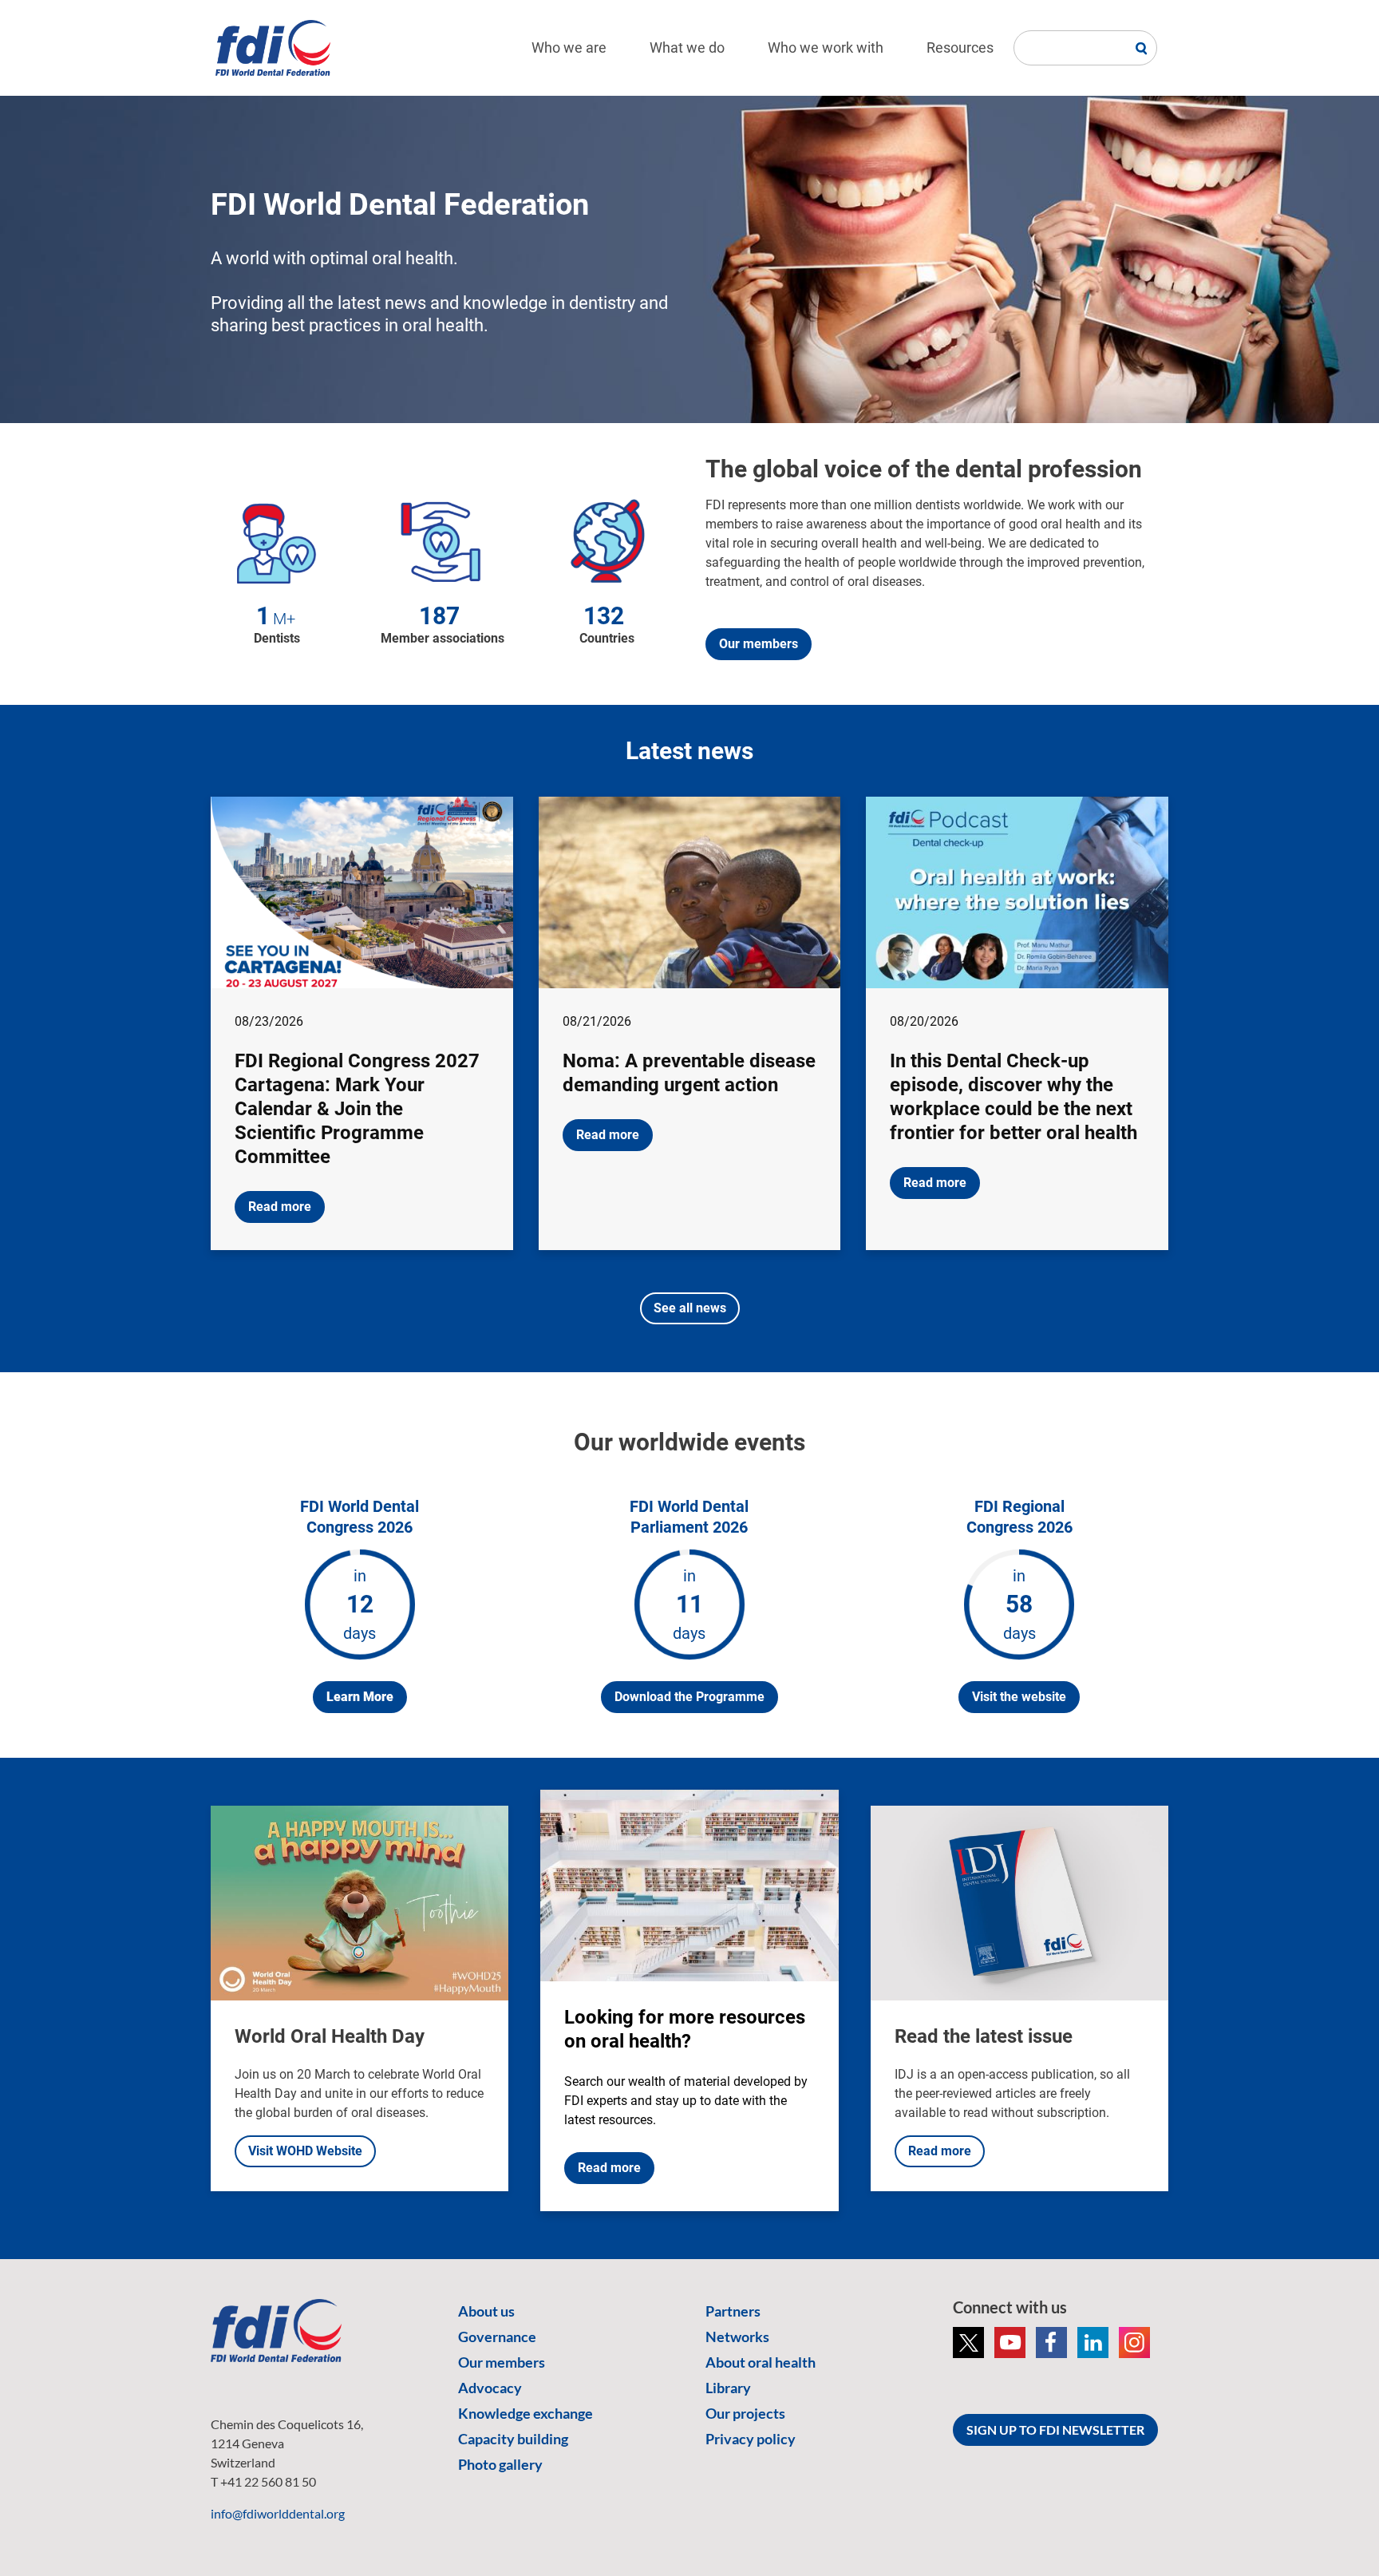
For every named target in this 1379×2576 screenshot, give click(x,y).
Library (728, 2388)
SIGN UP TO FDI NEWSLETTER (1055, 2430)
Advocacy (490, 2388)
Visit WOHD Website (305, 2151)
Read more (280, 1207)
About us (486, 2311)
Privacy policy (751, 2439)
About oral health (761, 2362)
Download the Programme (689, 1697)
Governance (497, 2337)
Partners (733, 2311)
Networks (737, 2337)
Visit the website (1019, 1697)
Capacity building (513, 2439)
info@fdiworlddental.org (278, 2513)
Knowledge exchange (526, 2413)
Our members (759, 644)
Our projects (745, 2413)
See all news (690, 1308)
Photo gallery (500, 2464)
